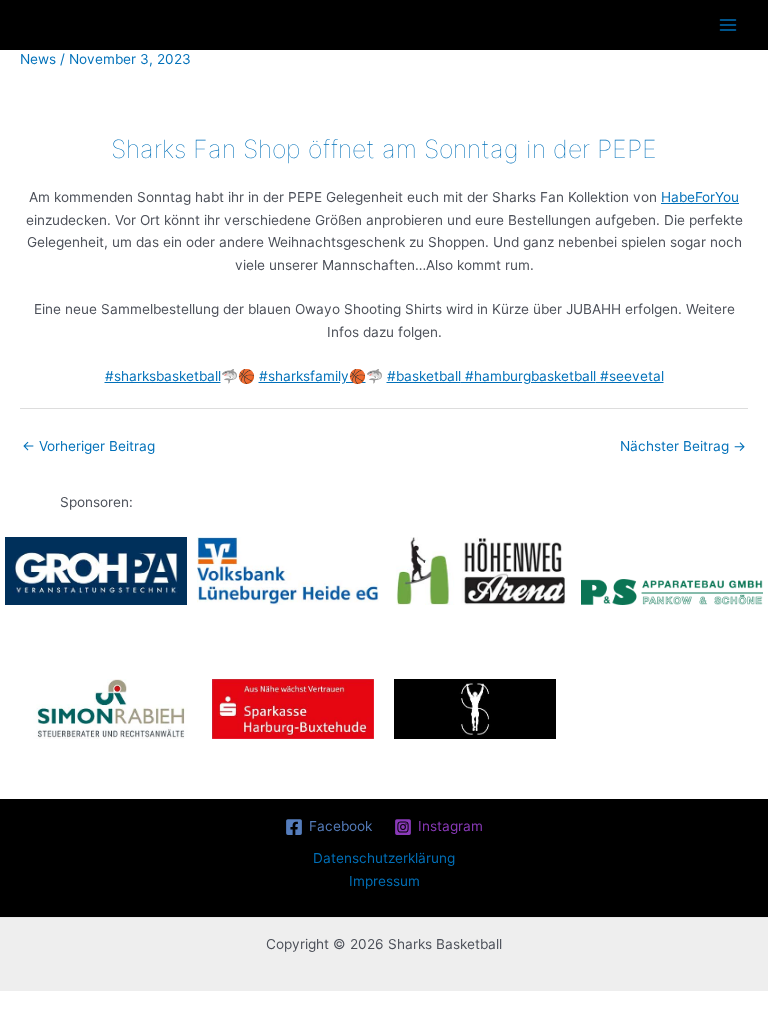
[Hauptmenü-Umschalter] (728, 25)
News (38, 59)
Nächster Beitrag (683, 446)
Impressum (384, 881)
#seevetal (630, 376)
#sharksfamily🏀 (312, 376)
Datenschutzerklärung (384, 858)
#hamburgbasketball (528, 376)
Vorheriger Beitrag (88, 446)
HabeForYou (700, 197)
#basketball (424, 376)
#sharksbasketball (163, 376)
